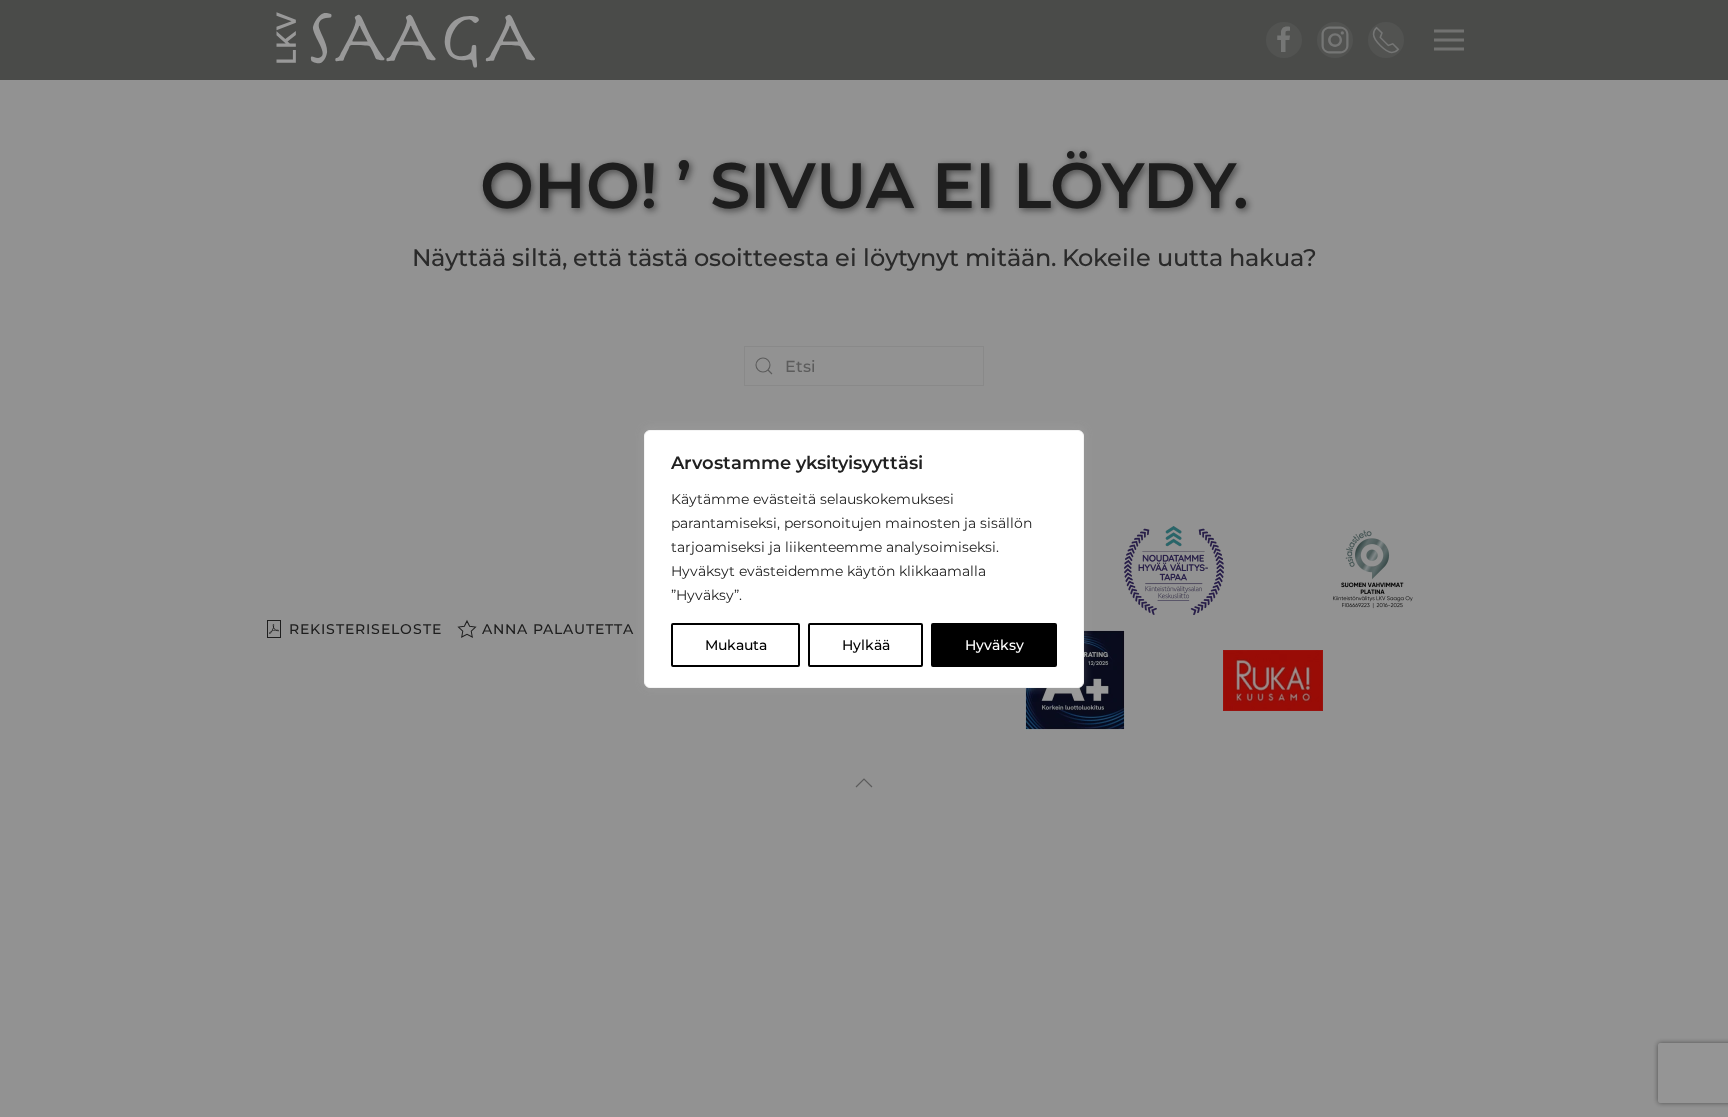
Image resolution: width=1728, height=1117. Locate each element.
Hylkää (866, 645)
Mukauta (736, 645)
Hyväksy (994, 645)
